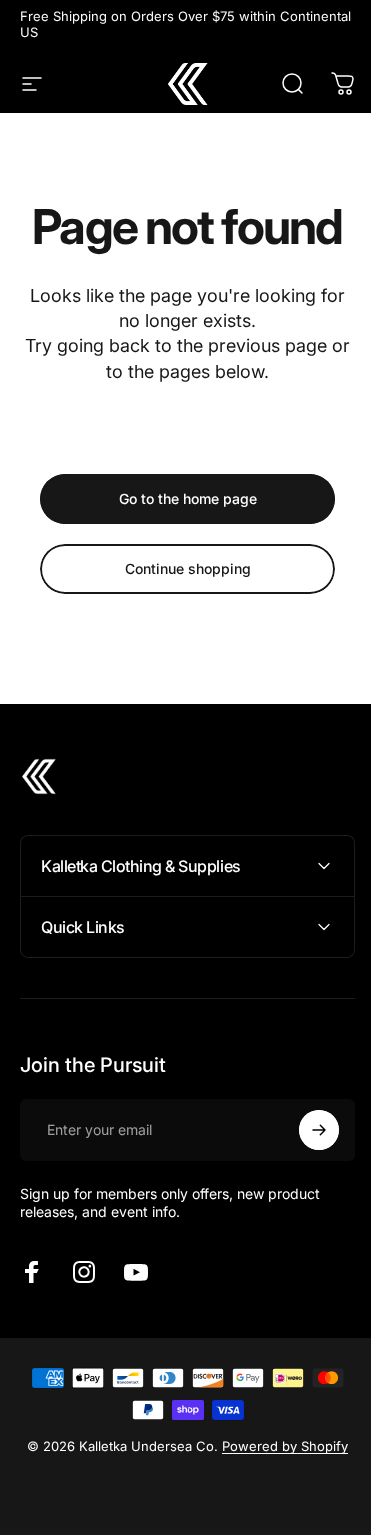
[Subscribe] (304, 1130)
